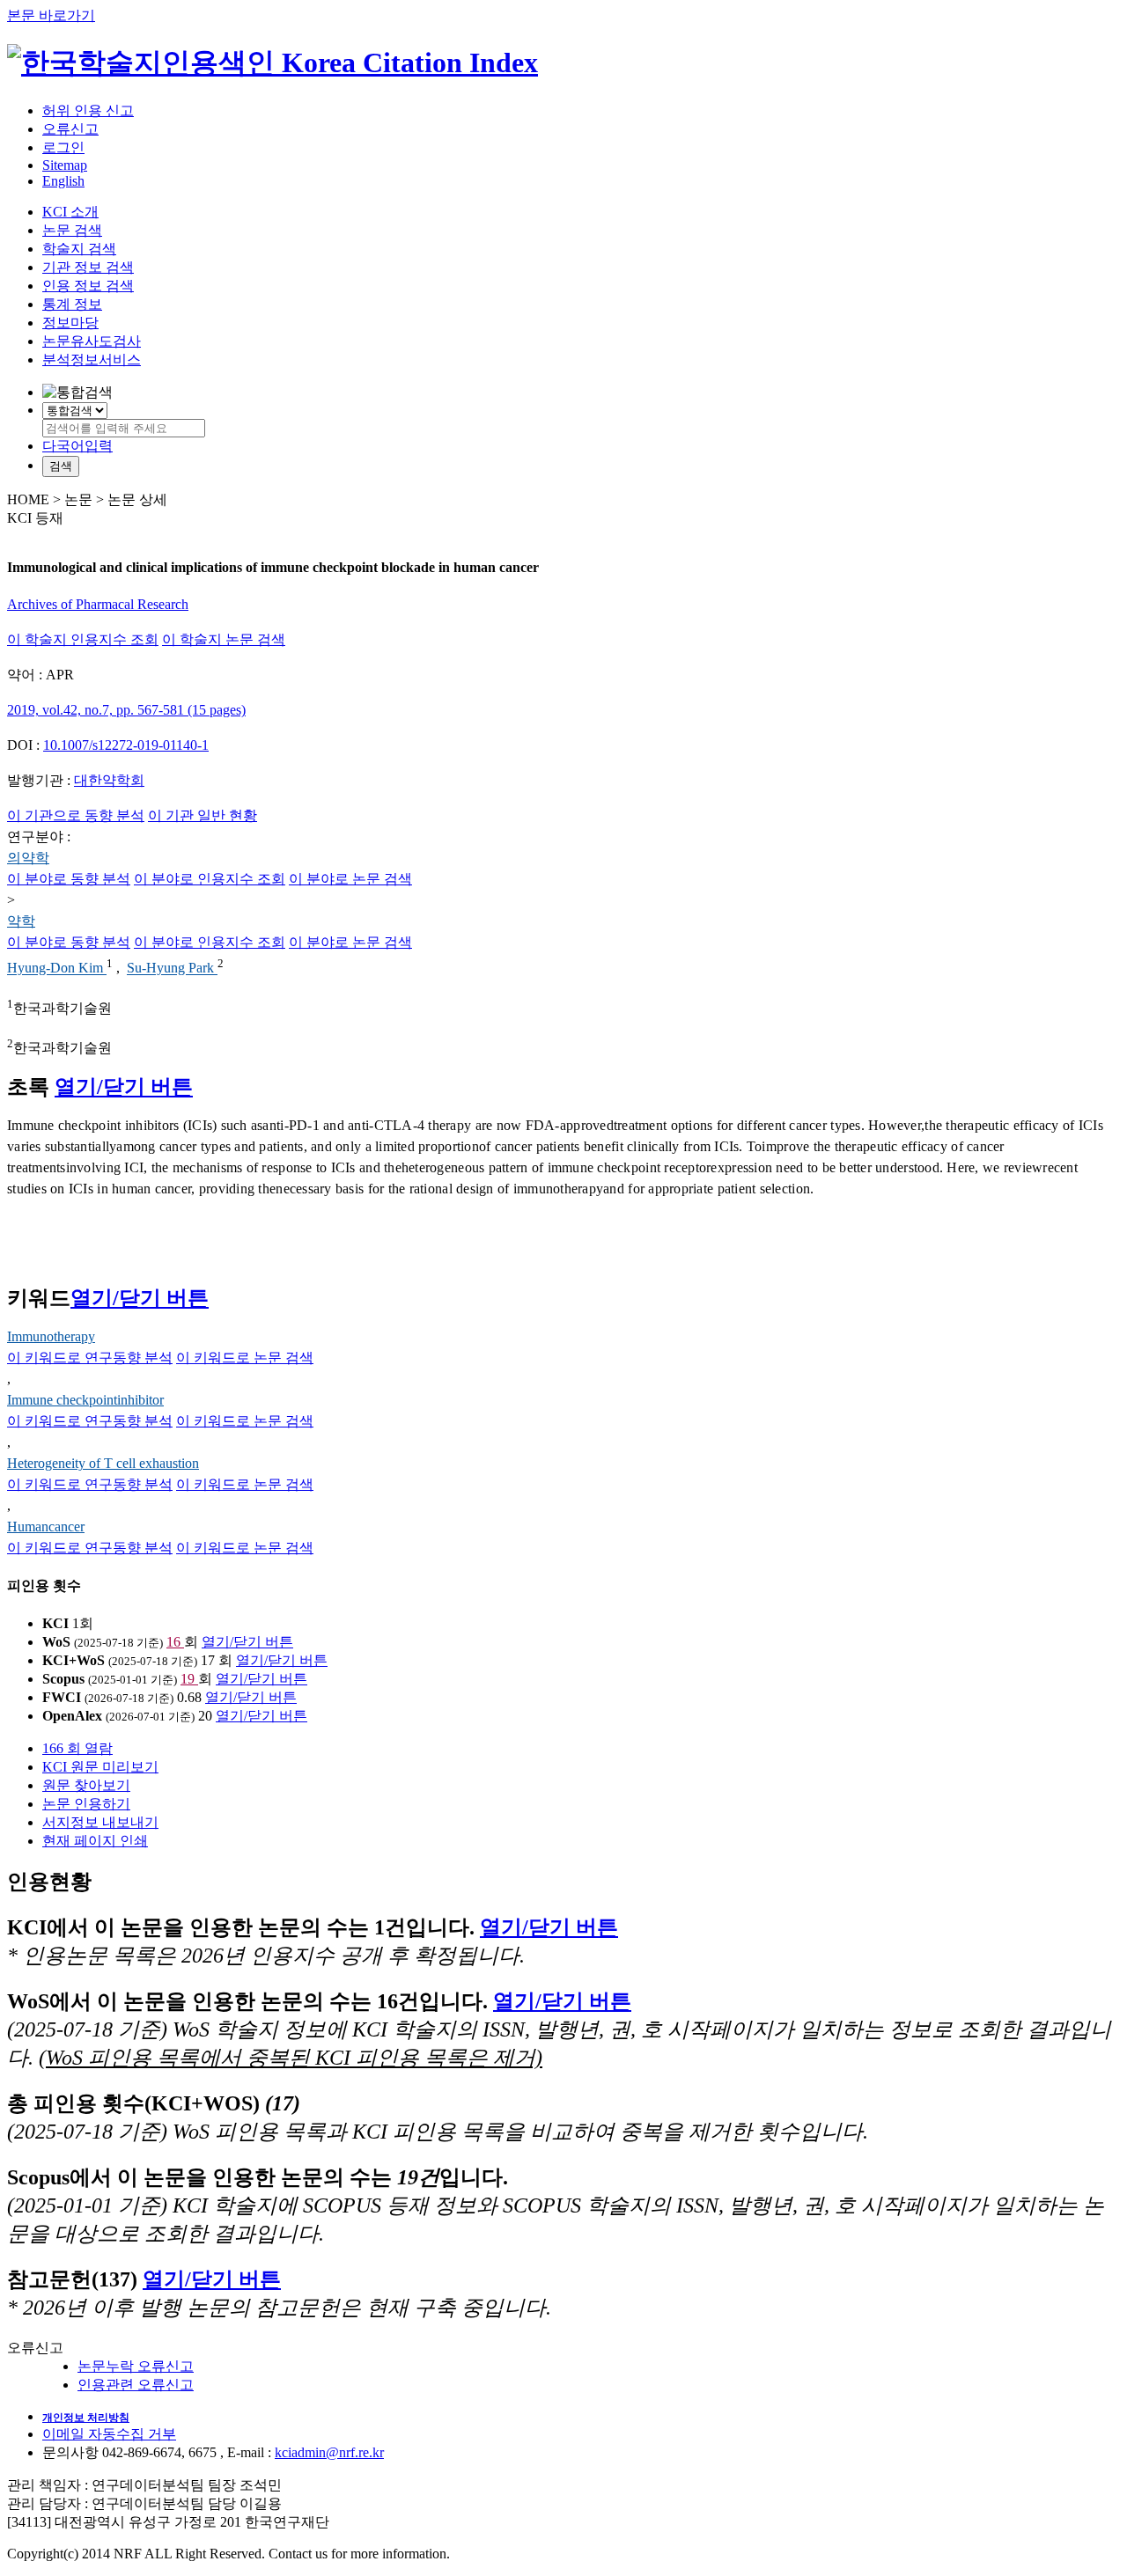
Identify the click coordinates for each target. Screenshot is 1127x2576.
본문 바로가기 (51, 15)
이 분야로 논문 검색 (350, 879)
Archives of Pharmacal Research (98, 604)
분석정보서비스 (92, 360)
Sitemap (65, 165)
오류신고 (70, 129)
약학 (21, 921)
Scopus (63, 1679)
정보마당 (70, 323)
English (63, 181)
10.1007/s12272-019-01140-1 (126, 745)
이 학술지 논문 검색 (224, 639)
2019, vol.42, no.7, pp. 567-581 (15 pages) (126, 710)
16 (175, 1642)
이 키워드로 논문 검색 (245, 1358)
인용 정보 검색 (88, 286)
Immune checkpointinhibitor (85, 1400)
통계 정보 (72, 304)
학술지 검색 (79, 249)
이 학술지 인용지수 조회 (83, 639)
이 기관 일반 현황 (203, 815)
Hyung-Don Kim (57, 969)
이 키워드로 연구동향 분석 (90, 1358)
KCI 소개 (70, 212)
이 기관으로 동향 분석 (76, 815)
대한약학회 (109, 780)
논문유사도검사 (92, 341)
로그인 (63, 147)
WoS (56, 1642)
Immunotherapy (51, 1336)
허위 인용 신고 (88, 110)
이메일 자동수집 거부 (109, 2434)
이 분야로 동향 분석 (69, 879)
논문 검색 (72, 230)
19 (189, 1679)
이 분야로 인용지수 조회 (210, 879)
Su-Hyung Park (172, 969)
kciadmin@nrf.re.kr (329, 2452)
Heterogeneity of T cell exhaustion (103, 1463)
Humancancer (46, 1527)
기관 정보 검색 (88, 267)
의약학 (28, 858)
